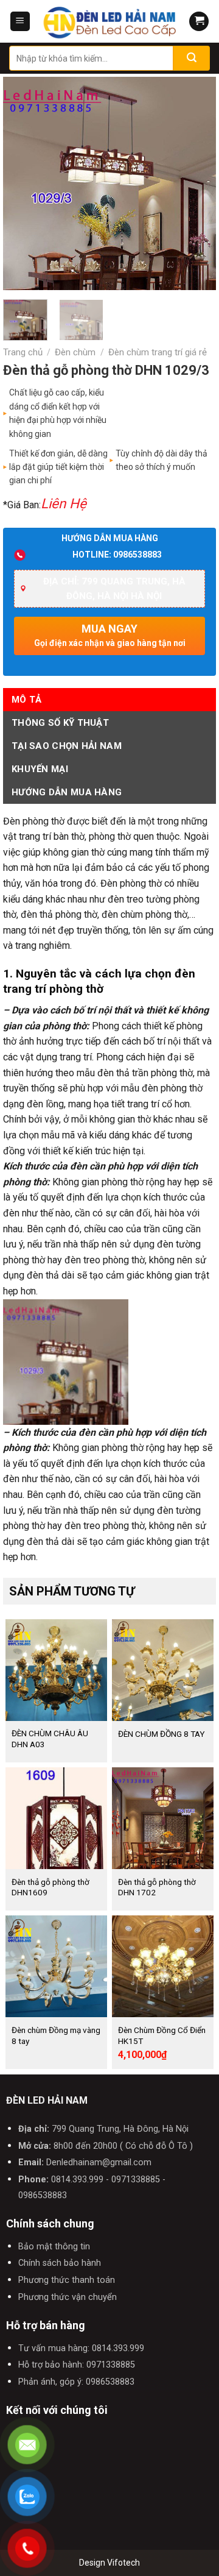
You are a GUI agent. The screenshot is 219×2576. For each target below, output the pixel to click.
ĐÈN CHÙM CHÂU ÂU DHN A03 (50, 1739)
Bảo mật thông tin (54, 2247)
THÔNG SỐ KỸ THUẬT (60, 723)
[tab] (109, 700)
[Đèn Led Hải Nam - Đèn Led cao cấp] (109, 21)
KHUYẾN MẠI (40, 769)
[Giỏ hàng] (199, 22)
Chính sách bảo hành (60, 2263)
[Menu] (20, 22)
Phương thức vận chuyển (68, 2297)
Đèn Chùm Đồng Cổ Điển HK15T (162, 2035)
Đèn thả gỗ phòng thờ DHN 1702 (157, 1887)
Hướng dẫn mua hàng (110, 538)
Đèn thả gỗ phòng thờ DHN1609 (50, 1887)
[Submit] (192, 58)
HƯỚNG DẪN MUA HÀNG (67, 792)
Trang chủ (23, 352)
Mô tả (27, 700)
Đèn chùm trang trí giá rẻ (158, 352)
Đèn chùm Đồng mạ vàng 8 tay (56, 2035)
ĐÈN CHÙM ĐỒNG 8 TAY (161, 1734)
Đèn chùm (75, 352)
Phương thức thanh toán (67, 2280)
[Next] (196, 183)
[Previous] (23, 183)
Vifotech (123, 2563)
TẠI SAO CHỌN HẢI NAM (67, 746)
